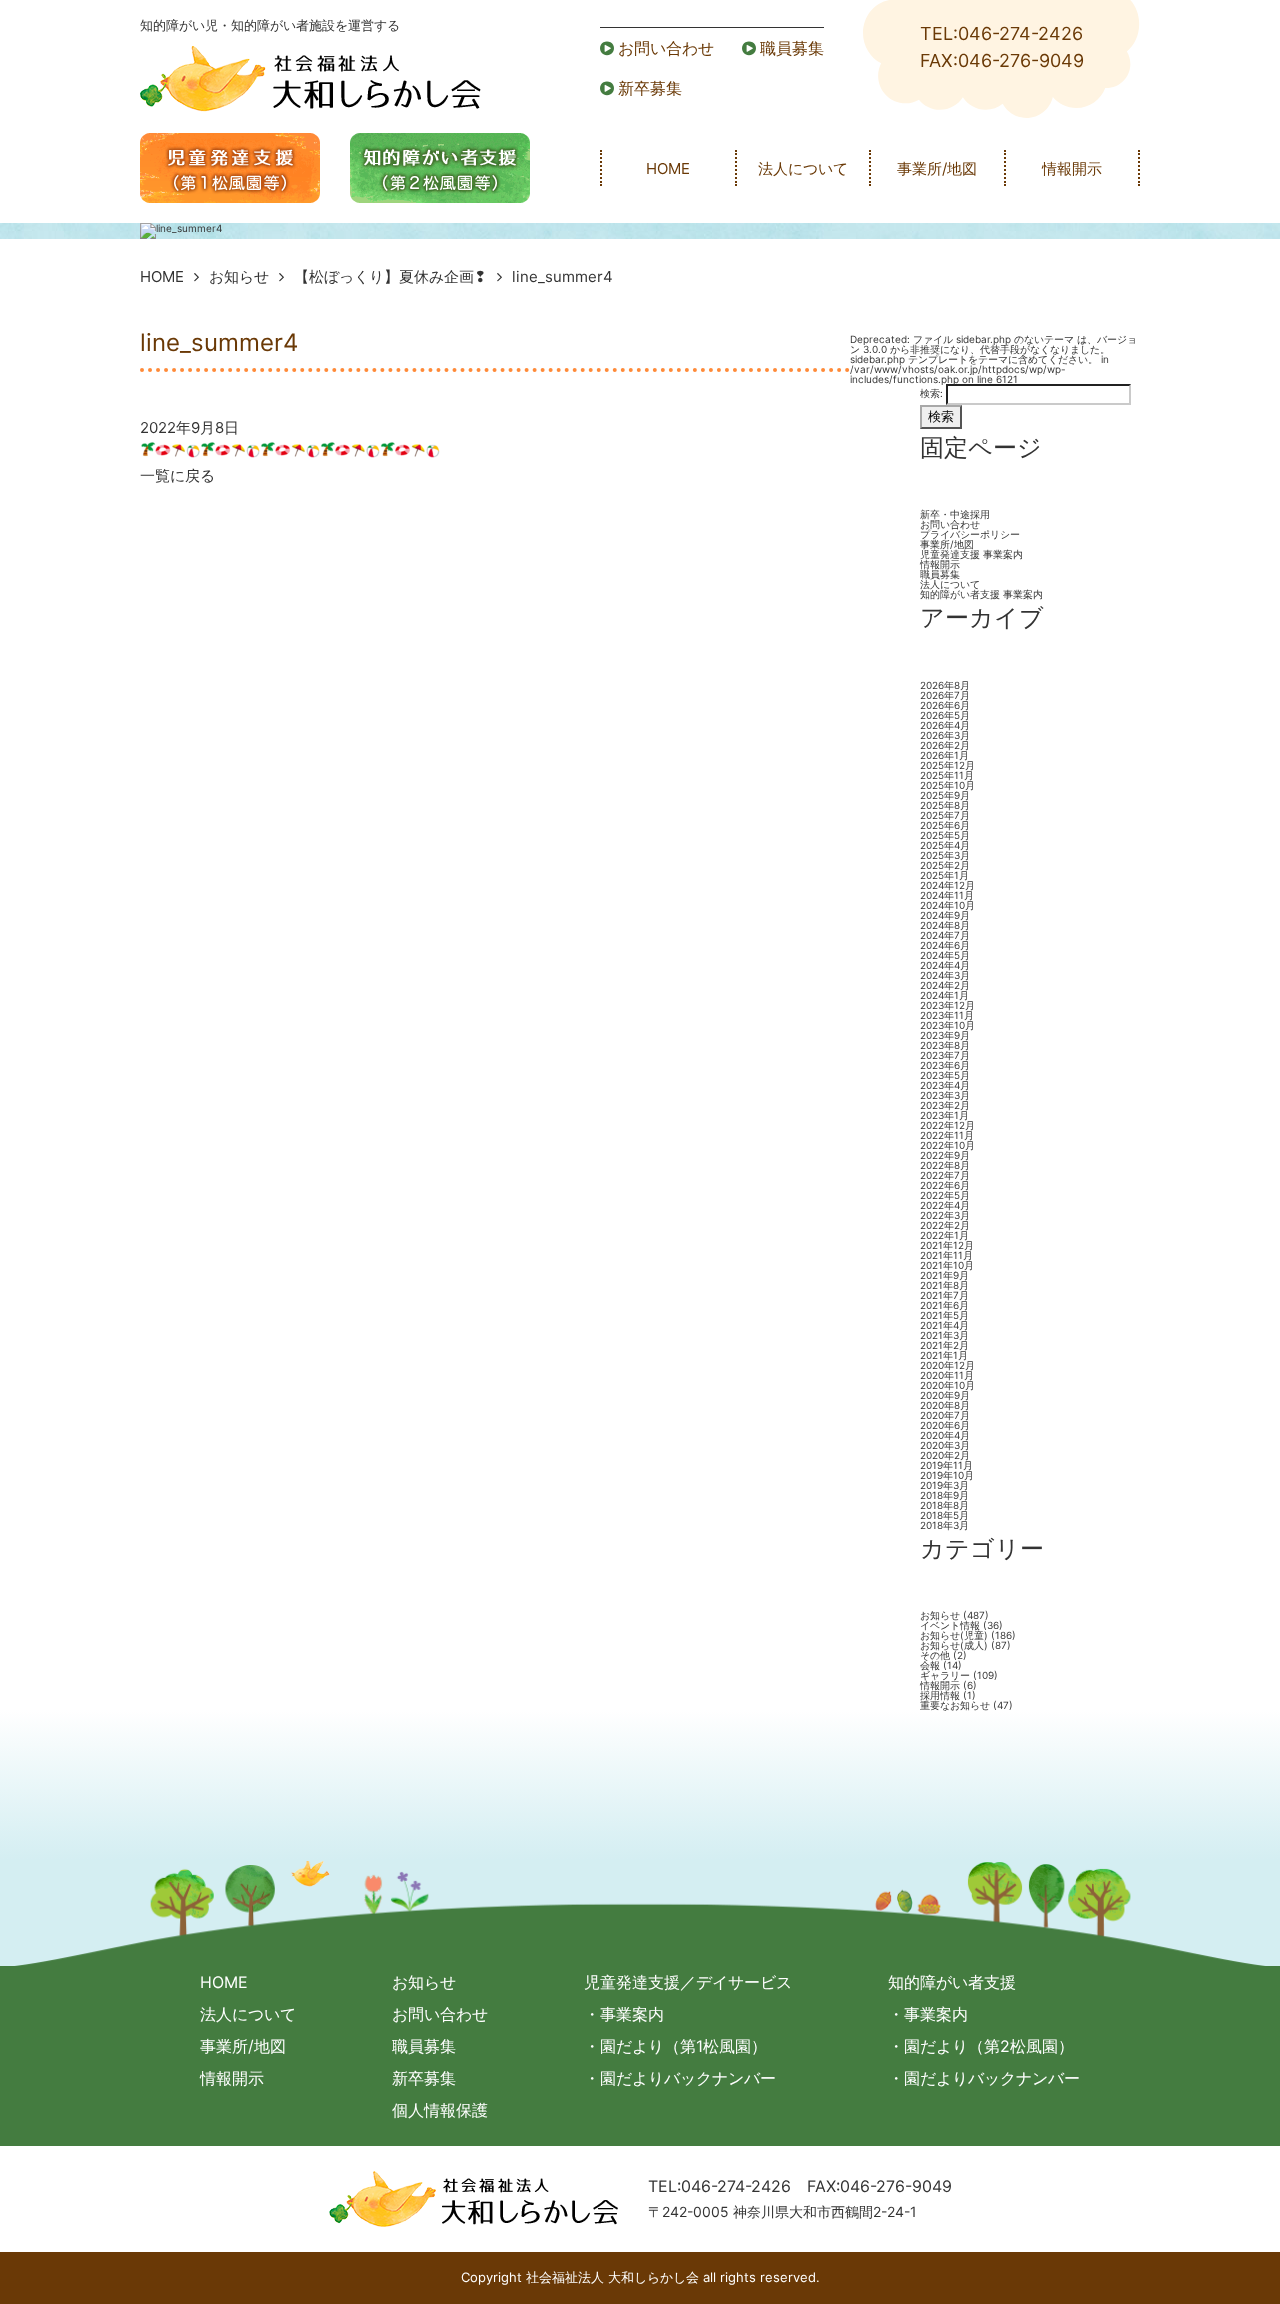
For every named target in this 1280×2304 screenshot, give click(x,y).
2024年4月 (945, 965)
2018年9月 (944, 1495)
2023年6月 (945, 1065)
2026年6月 (945, 705)
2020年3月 (945, 1445)
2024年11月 (947, 895)
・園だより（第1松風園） (675, 2046)
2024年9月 (945, 915)
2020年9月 (945, 1395)
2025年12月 (947, 765)
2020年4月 (945, 1435)
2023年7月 (945, 1055)
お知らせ (239, 276)
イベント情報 (950, 1625)
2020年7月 (945, 1415)
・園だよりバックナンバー (680, 2078)
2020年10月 (947, 1385)
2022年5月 (945, 1195)
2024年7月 (945, 935)
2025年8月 (945, 805)
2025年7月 (945, 815)
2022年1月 (944, 1235)
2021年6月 (944, 1305)
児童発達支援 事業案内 (971, 554)
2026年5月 (945, 715)
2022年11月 (947, 1135)
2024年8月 (945, 925)
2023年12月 (947, 1005)
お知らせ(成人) (954, 1645)
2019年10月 (947, 1475)
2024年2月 (945, 985)
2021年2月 (944, 1345)
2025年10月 (947, 785)
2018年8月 (944, 1505)
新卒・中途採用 (955, 514)
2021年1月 (944, 1355)
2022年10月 (947, 1145)
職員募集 (792, 48)
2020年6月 (945, 1425)
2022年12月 (947, 1125)
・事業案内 (624, 2014)
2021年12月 (947, 1245)
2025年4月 (945, 845)
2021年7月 (944, 1295)
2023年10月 (947, 1025)
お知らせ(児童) (954, 1635)
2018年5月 (944, 1515)
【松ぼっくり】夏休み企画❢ (390, 276)
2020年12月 (947, 1365)
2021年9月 (944, 1275)
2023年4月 (945, 1085)
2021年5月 (944, 1315)
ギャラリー (945, 1675)
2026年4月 (945, 725)
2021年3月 (944, 1335)
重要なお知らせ (955, 1705)
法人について (803, 168)
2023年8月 (945, 1045)
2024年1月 (944, 995)
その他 (935, 1655)
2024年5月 (945, 955)
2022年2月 (945, 1225)
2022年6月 (945, 1185)
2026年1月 (944, 755)
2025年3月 (945, 855)
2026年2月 (945, 745)
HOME (668, 168)
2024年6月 (945, 945)
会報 (930, 1665)
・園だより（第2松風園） (981, 2046)
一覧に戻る (177, 475)
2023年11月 (947, 1015)
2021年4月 (944, 1325)
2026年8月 (945, 685)
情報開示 (1072, 168)
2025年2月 (945, 865)
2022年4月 (945, 1205)
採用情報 (940, 1695)
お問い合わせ (666, 48)
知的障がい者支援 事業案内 (981, 594)
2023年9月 (945, 1035)
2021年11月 (946, 1255)
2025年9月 (945, 795)
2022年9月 (945, 1155)
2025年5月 (945, 835)
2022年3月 (945, 1215)
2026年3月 (945, 735)
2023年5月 (945, 1075)
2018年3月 (944, 1525)
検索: (931, 393)
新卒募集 (650, 88)
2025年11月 (947, 775)
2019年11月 (946, 1465)
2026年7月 (945, 695)
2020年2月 (945, 1455)
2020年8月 (945, 1405)
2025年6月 (945, 825)
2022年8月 (945, 1165)
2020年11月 (947, 1375)
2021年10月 (947, 1265)
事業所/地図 (937, 168)
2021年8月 (944, 1285)
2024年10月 (947, 905)
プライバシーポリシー (970, 534)
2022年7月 (945, 1175)
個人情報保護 (440, 2110)
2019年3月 (944, 1485)
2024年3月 (945, 975)
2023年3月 (945, 1095)
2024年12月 (947, 885)
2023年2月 (945, 1105)
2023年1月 (944, 1115)
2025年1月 (944, 875)
